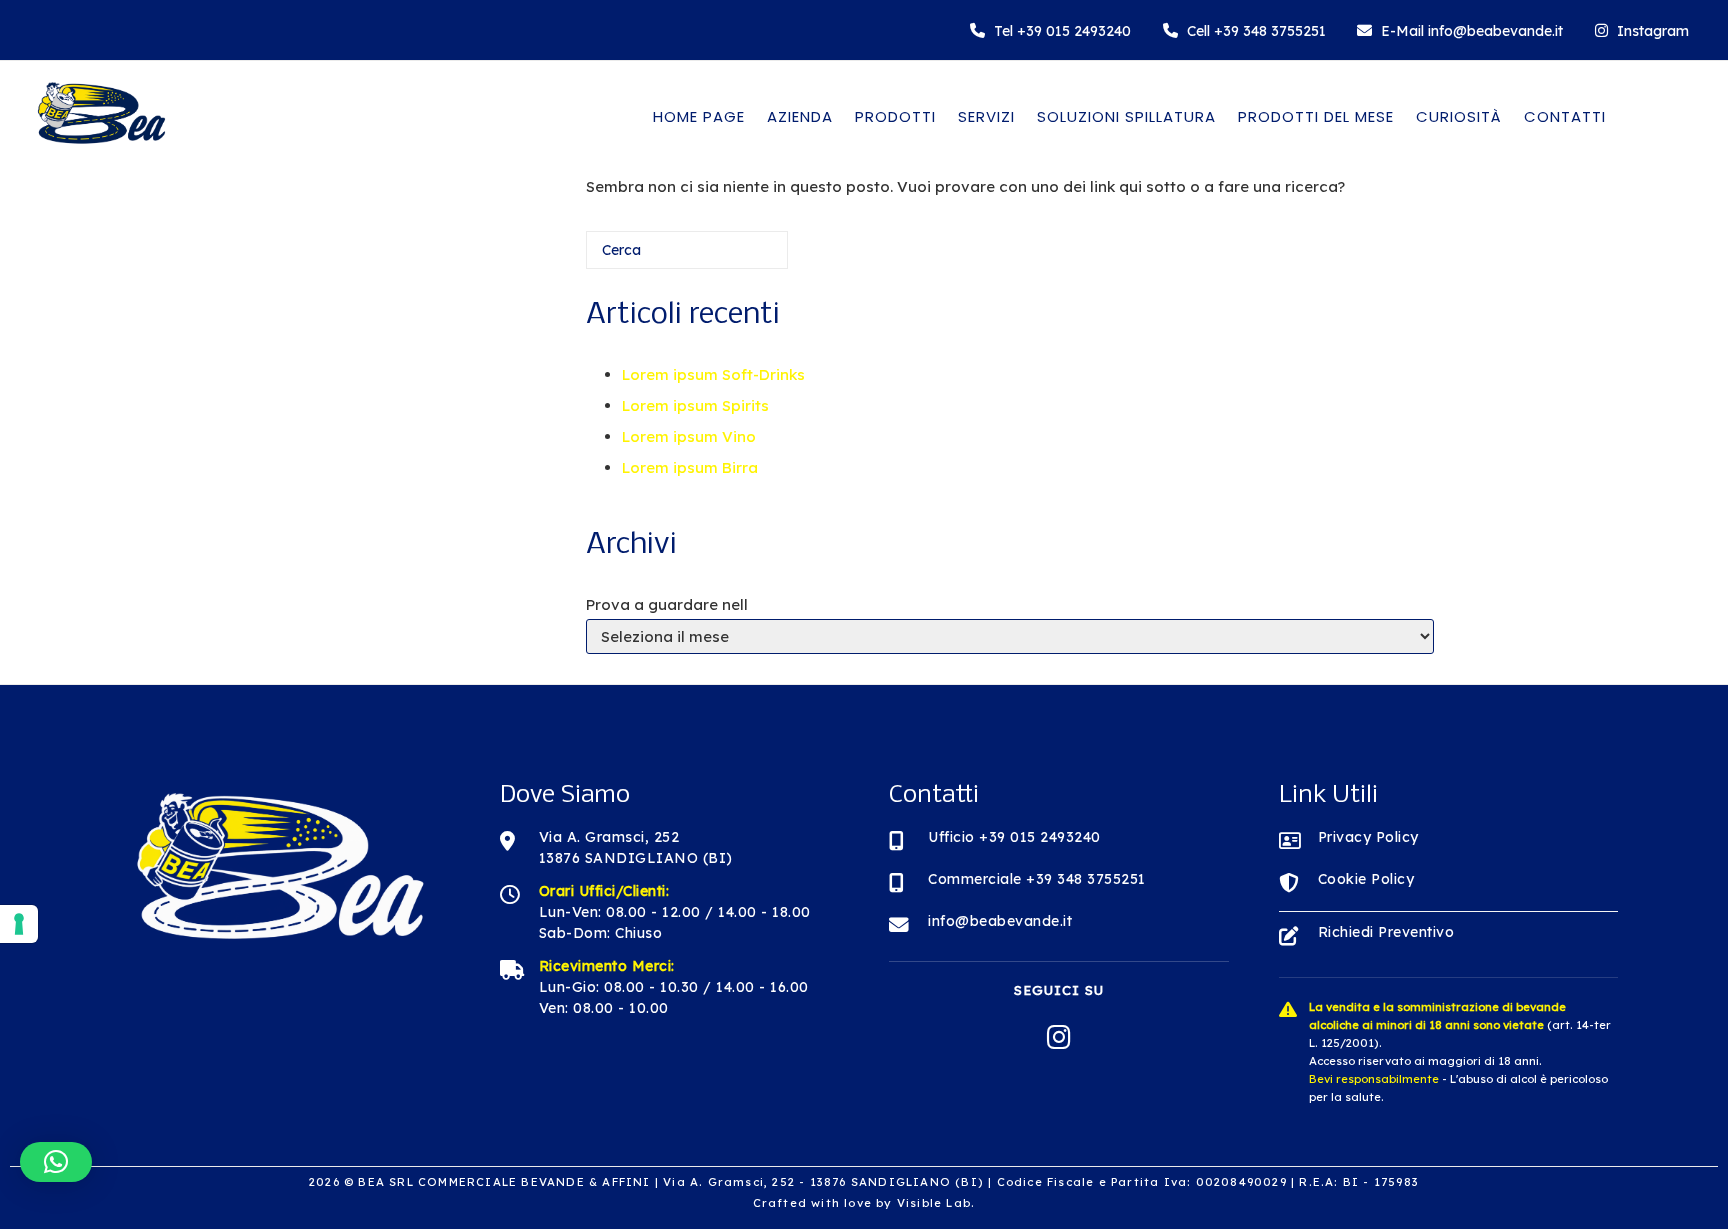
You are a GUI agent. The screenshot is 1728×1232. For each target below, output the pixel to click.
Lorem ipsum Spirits (695, 405)
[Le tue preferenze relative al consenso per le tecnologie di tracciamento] (19, 924)
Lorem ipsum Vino (689, 436)
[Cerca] (743, 257)
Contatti (1565, 116)
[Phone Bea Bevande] (1050, 30)
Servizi (986, 116)
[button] (56, 1162)
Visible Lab (934, 1203)
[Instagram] (1642, 30)
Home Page (699, 116)
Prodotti (895, 116)
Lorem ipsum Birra (690, 467)
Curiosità (1459, 116)
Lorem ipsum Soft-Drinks (713, 374)
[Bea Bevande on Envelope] (1460, 30)
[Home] (100, 148)
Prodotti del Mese (1316, 116)
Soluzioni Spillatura (1126, 116)
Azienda (800, 116)
